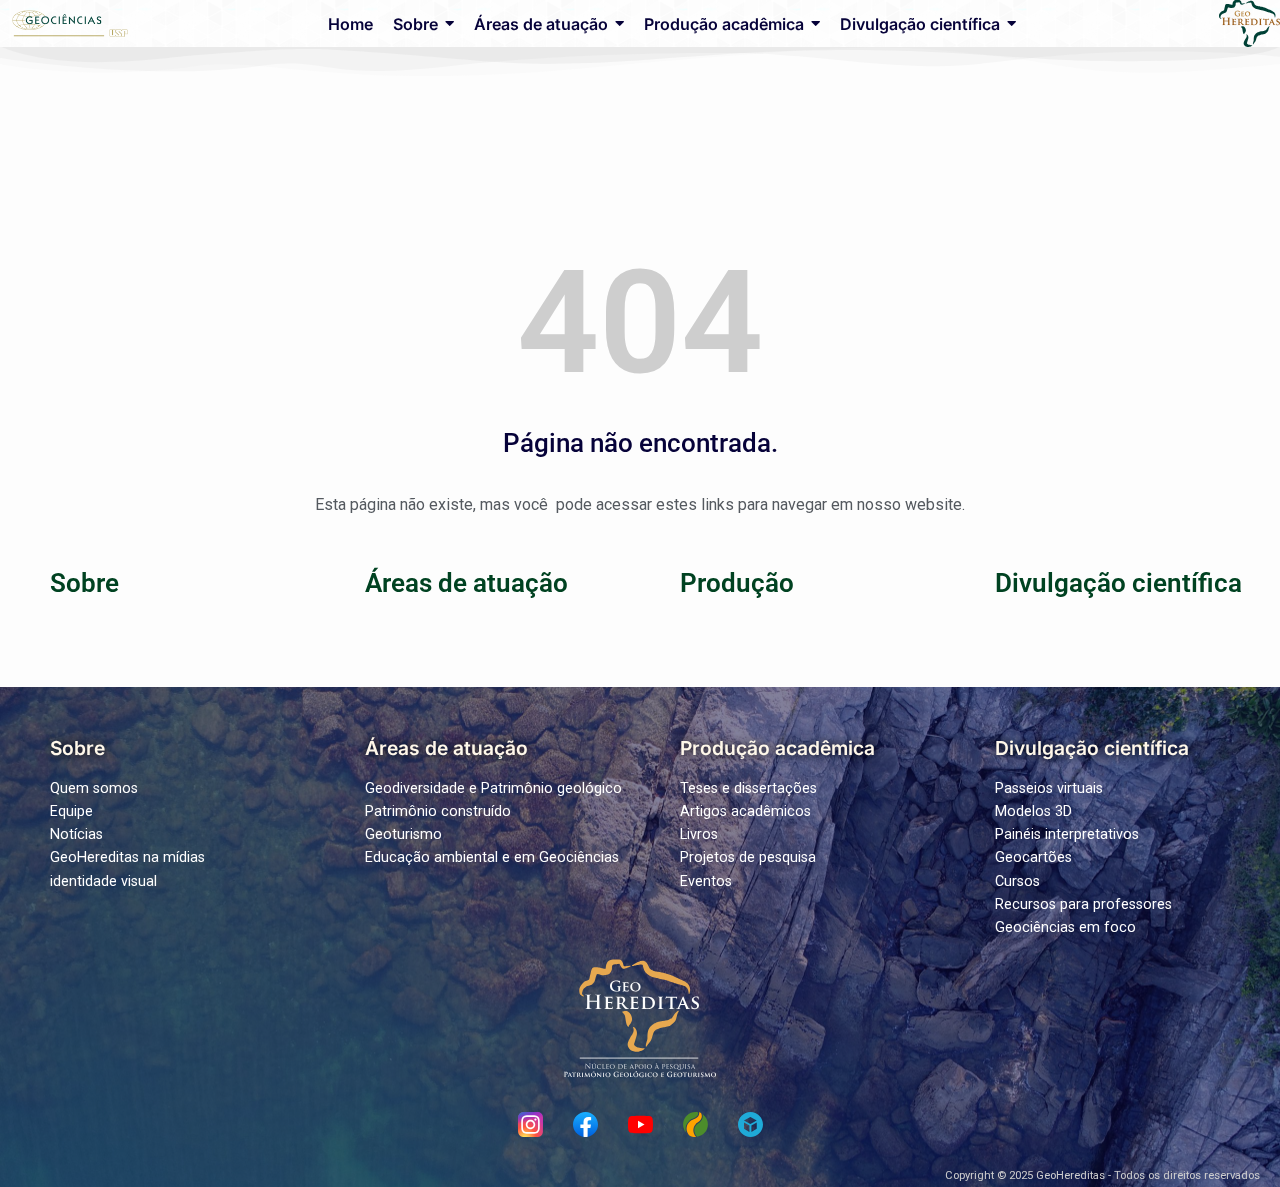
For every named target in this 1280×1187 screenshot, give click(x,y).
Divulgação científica (1118, 583)
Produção (737, 583)
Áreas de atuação (466, 583)
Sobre (84, 583)
